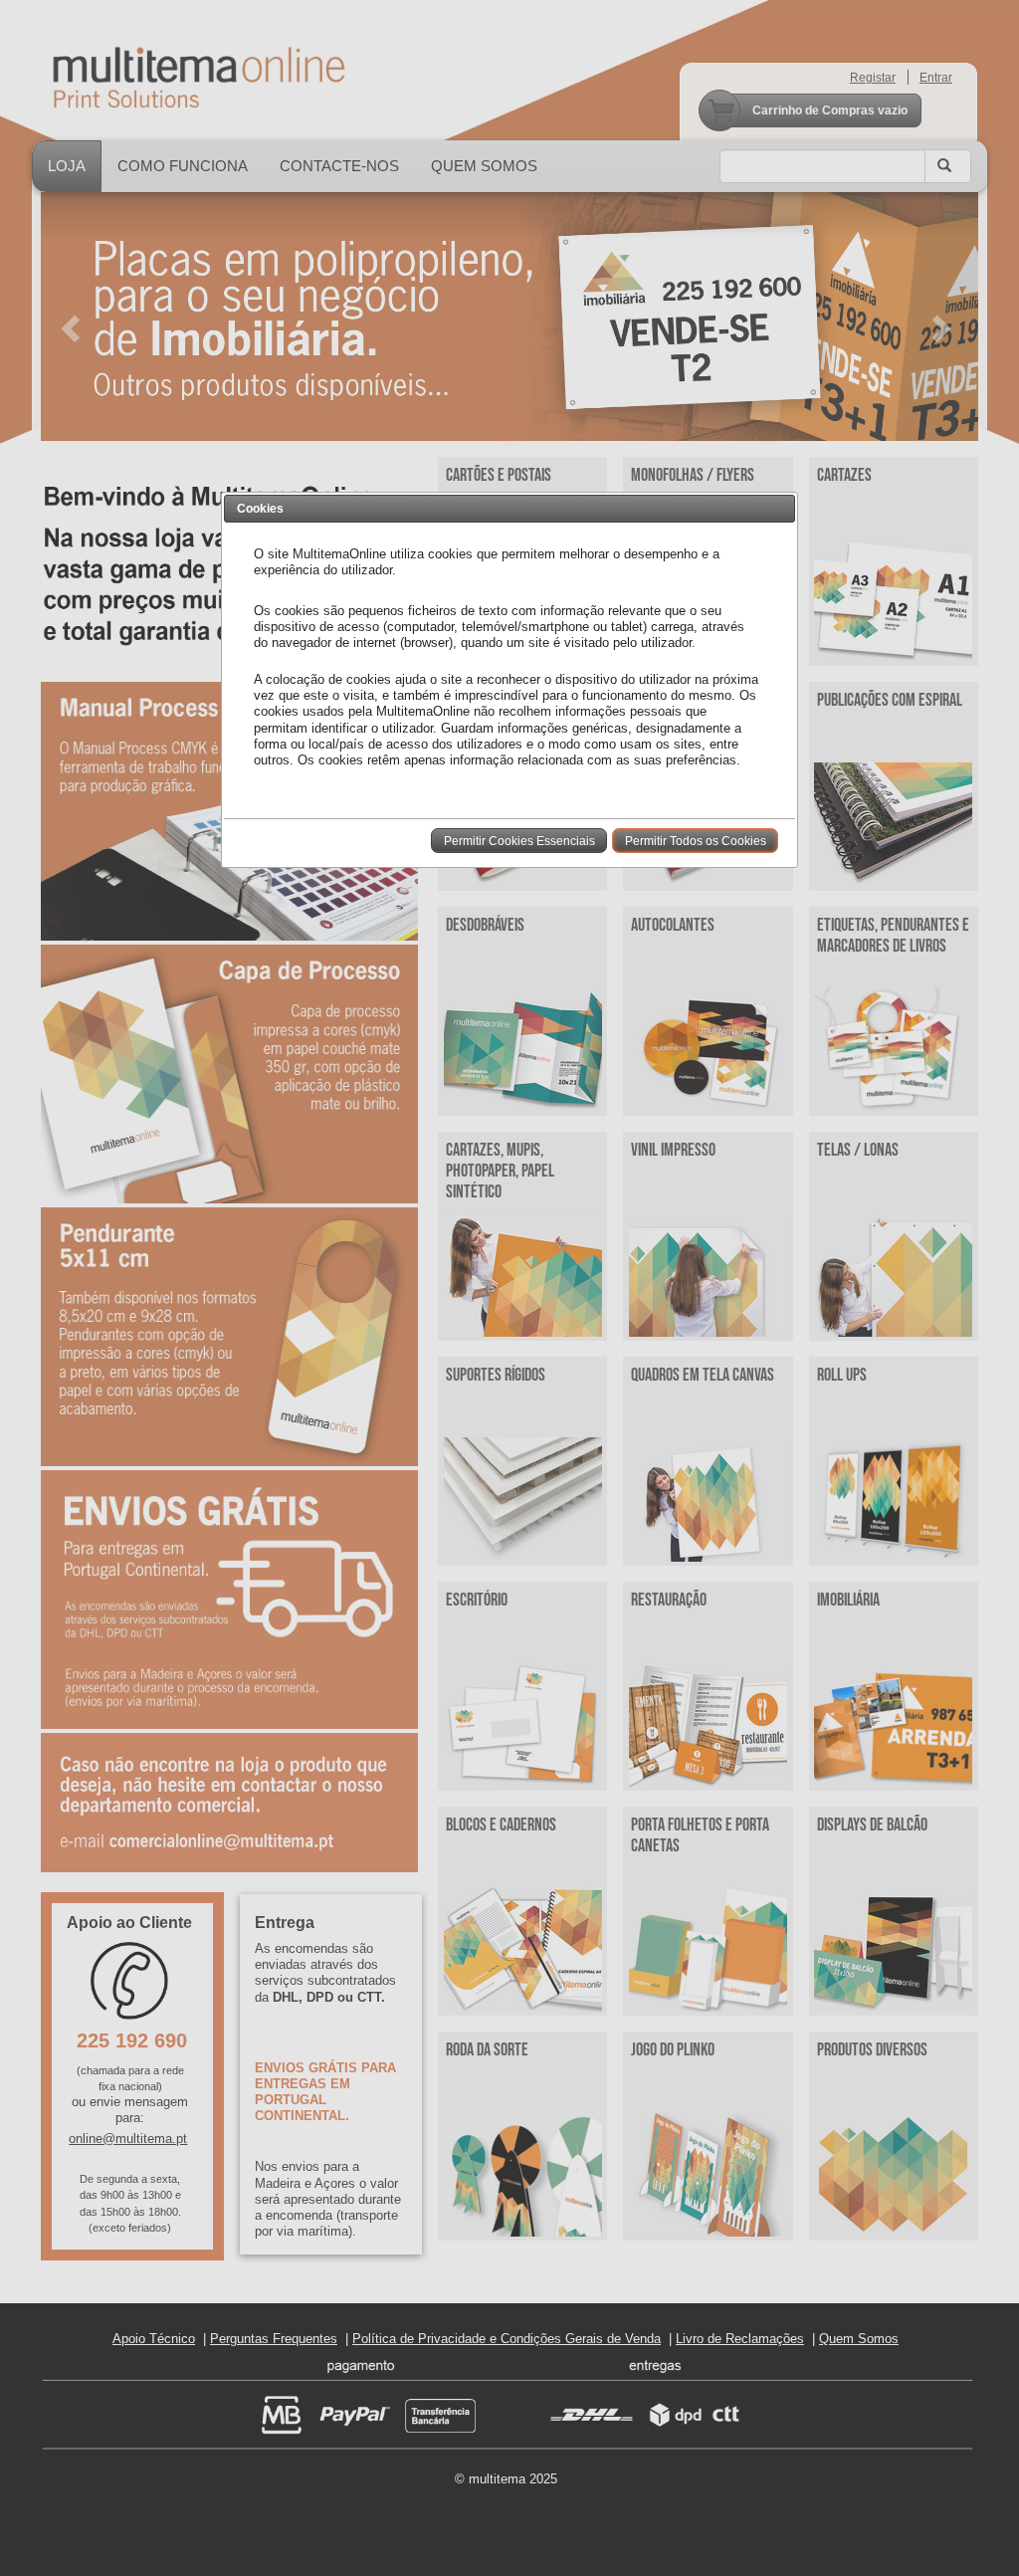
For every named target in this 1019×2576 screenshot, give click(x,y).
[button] (519, 840)
